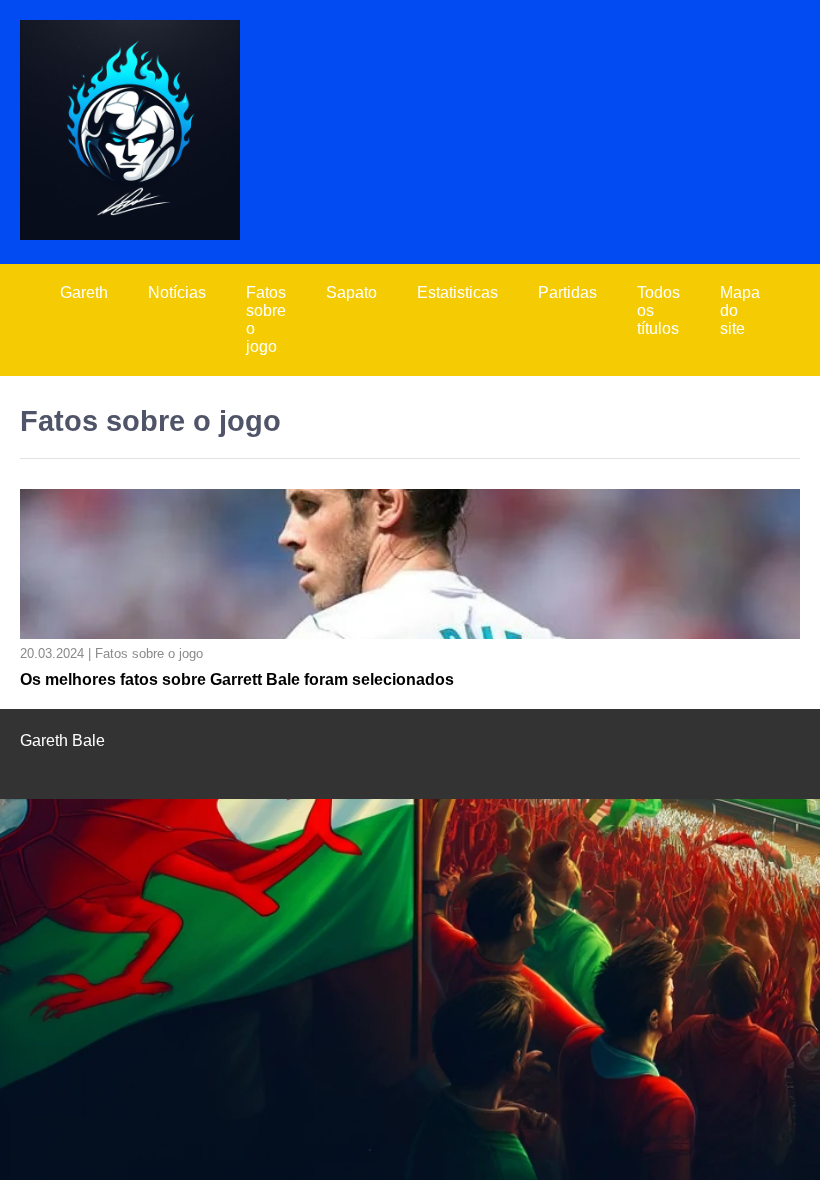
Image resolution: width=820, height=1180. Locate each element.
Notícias (177, 292)
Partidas (567, 292)
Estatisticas (457, 292)
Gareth (84, 292)
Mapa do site (740, 310)
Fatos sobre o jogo (266, 319)
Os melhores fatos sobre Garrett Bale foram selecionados (237, 679)
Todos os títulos (658, 310)
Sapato (351, 292)
